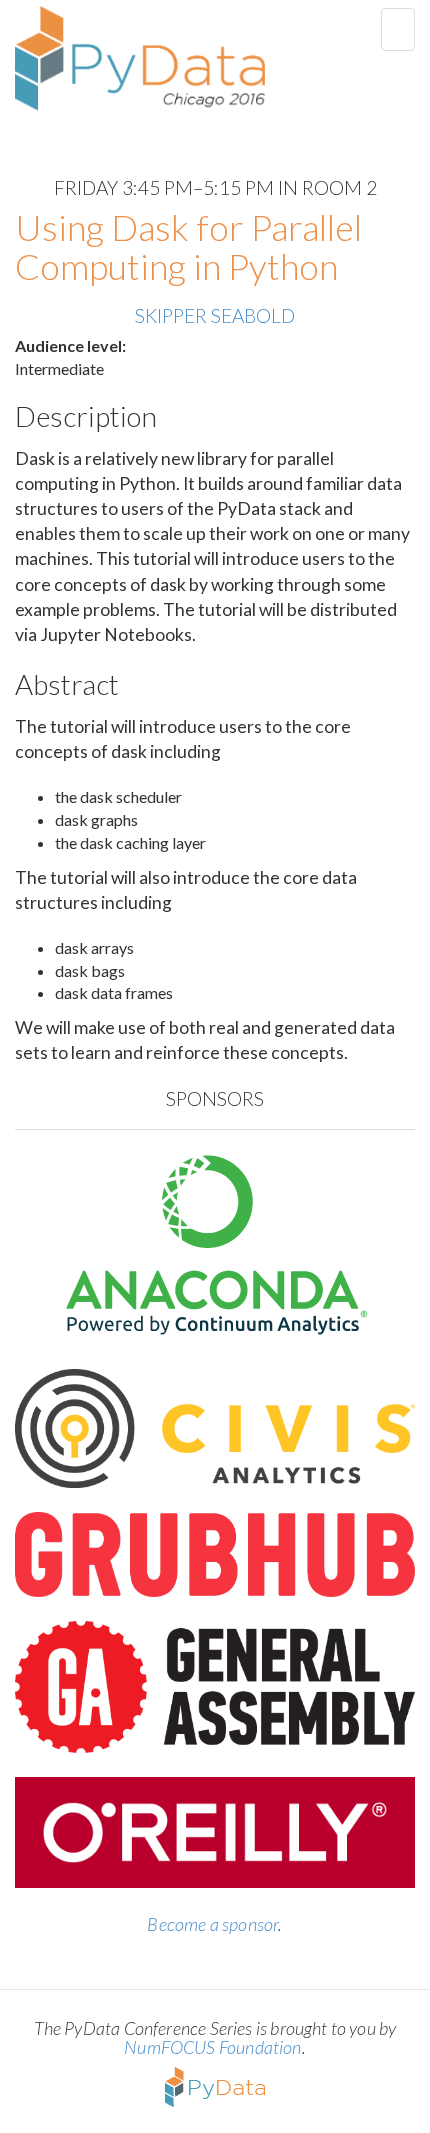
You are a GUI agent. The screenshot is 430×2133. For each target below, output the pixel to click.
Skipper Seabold (215, 315)
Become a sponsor (212, 1924)
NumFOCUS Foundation (212, 2047)
